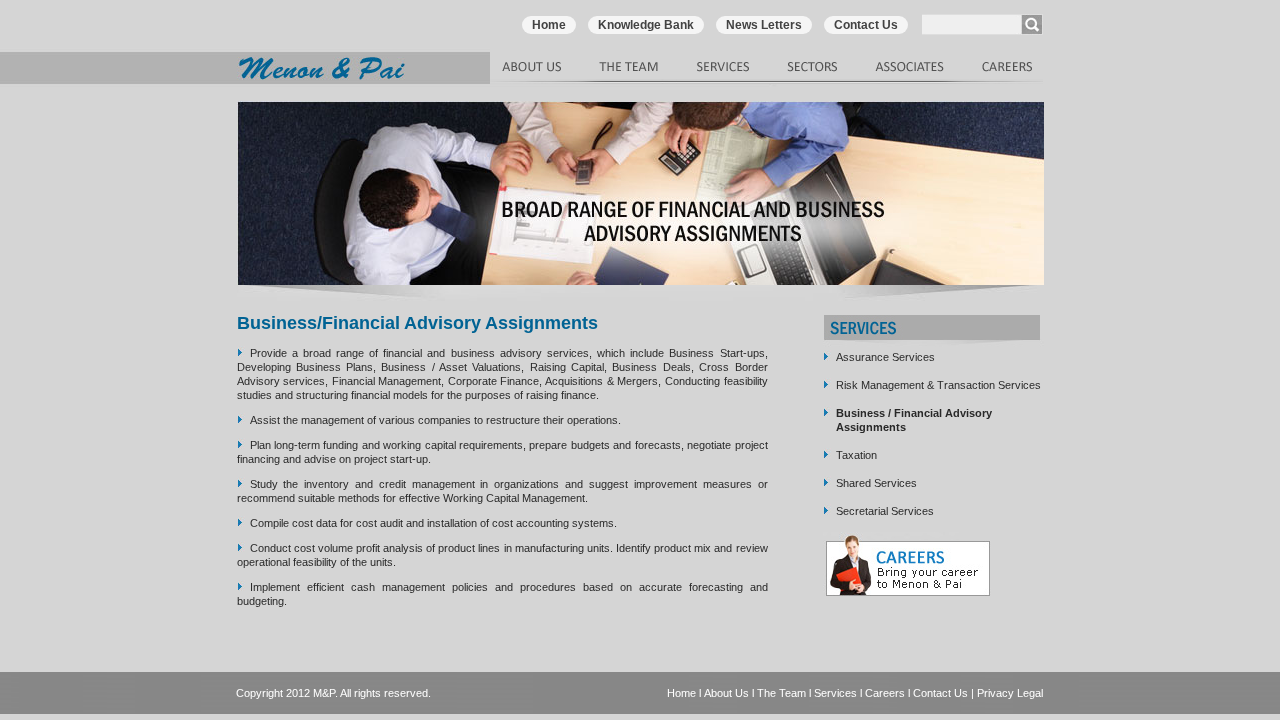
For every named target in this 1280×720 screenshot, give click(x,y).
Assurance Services (885, 357)
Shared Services (876, 483)
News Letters (764, 25)
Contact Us (866, 25)
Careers (885, 693)
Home (549, 25)
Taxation (856, 455)
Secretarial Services (885, 511)
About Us (726, 693)
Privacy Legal (1010, 693)
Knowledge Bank (646, 25)
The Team (781, 693)
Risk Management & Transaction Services (938, 385)
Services (835, 693)
